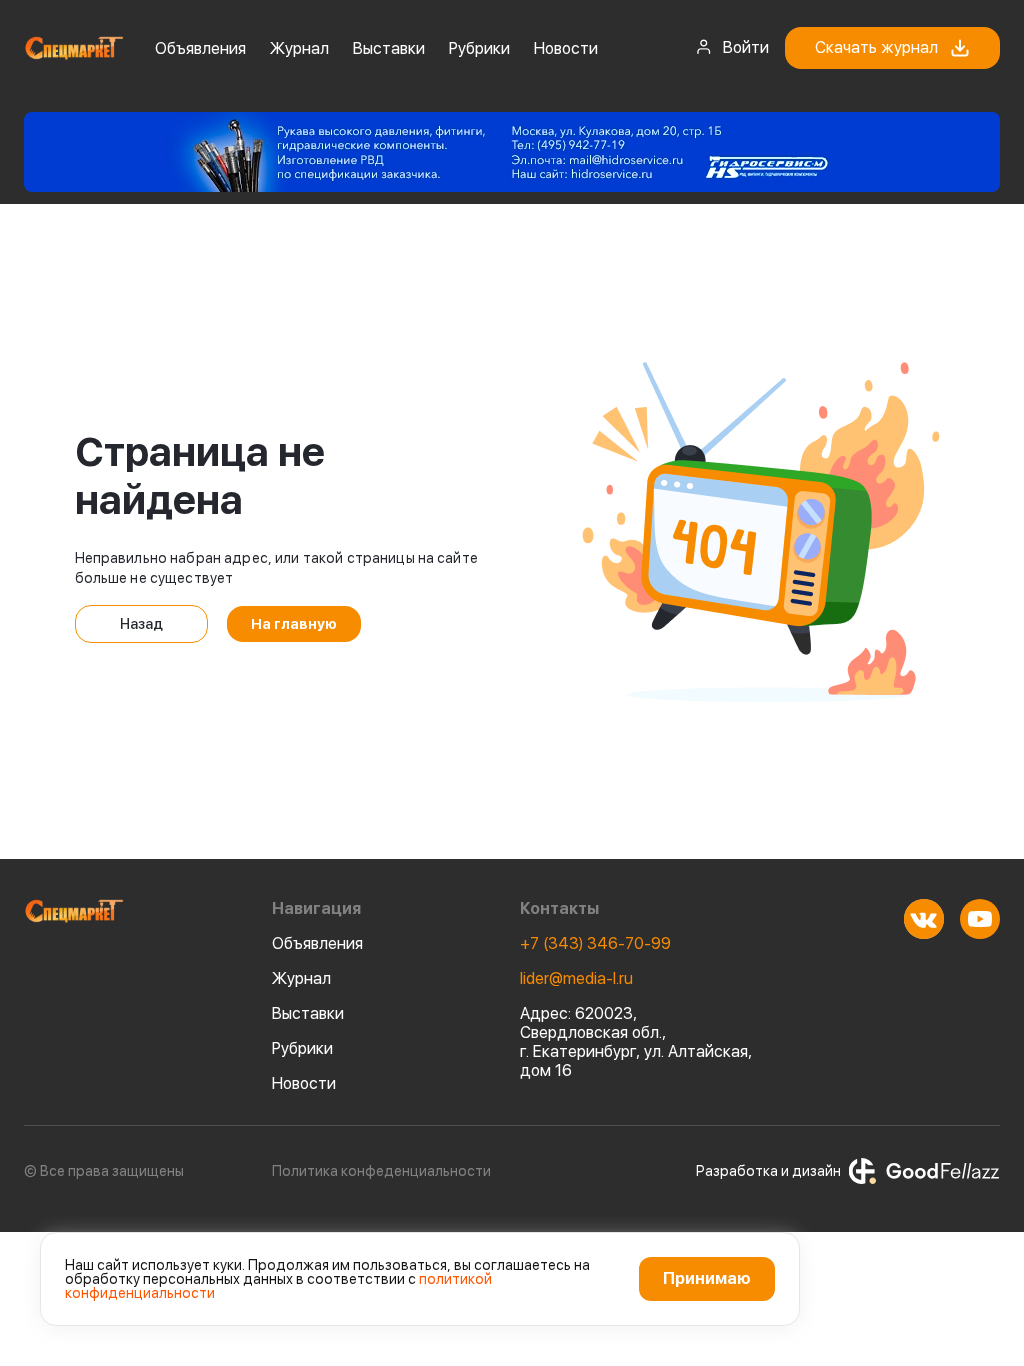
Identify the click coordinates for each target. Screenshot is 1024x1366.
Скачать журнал (876, 47)
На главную (294, 624)
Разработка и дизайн (768, 1171)
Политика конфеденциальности (381, 1171)
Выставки (389, 48)
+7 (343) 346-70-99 (595, 943)
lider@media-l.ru (576, 978)
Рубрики (479, 48)
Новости (566, 48)
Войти (746, 47)
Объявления (200, 48)
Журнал (299, 48)
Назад (141, 624)
